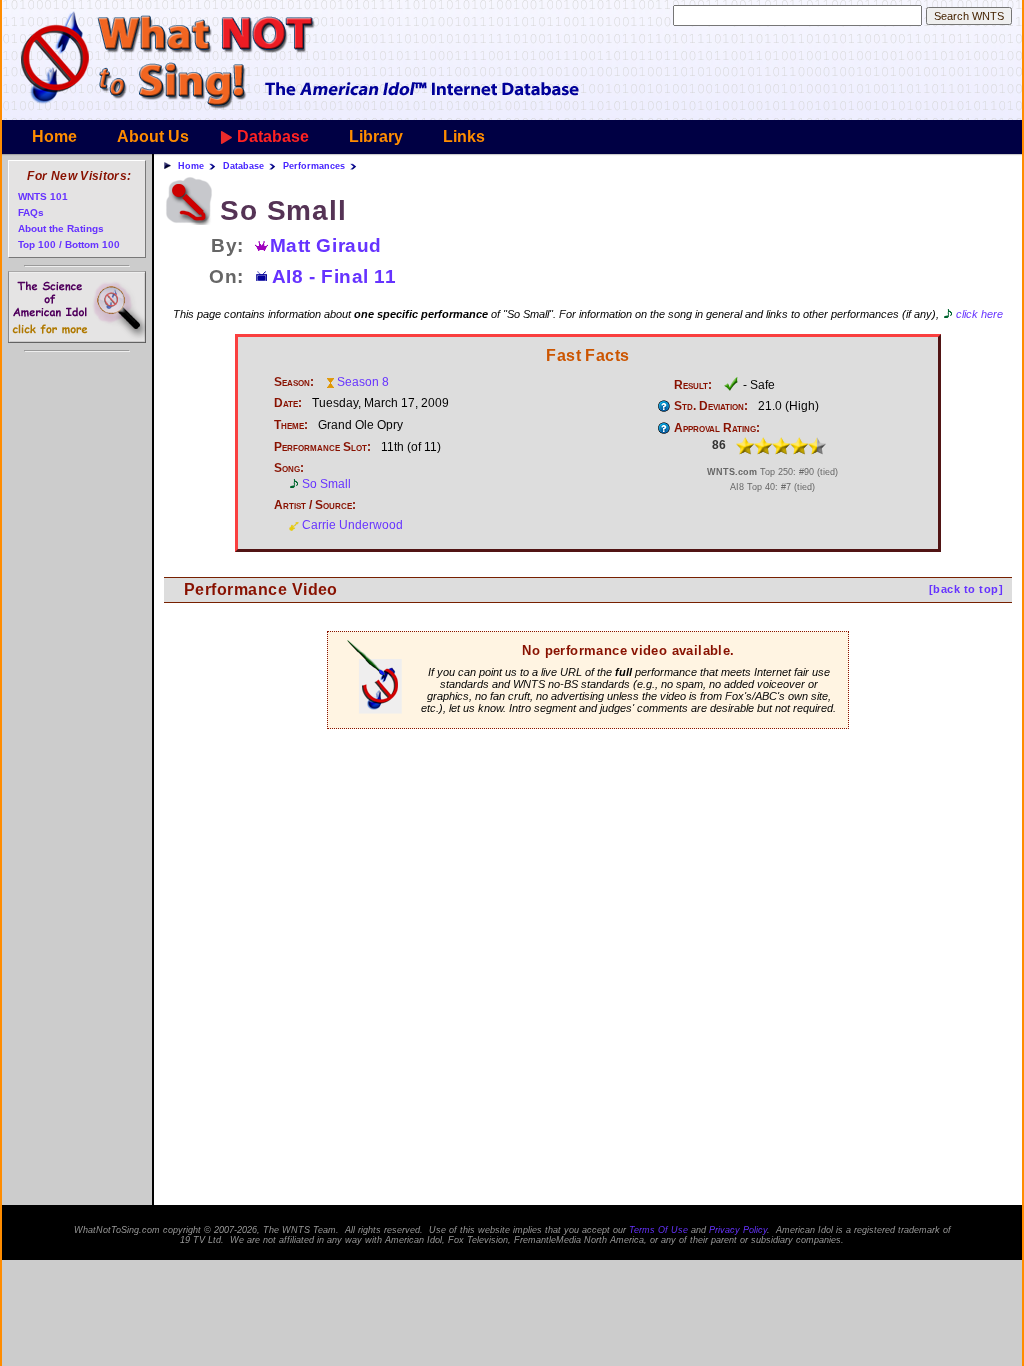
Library (376, 136)
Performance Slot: (322, 447)
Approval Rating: (717, 428)
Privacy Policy (738, 1230)
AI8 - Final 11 (334, 276)
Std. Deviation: (711, 406)
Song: (289, 468)
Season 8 (363, 382)
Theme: (291, 425)
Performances (314, 166)
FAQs (31, 212)
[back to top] (966, 589)
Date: (288, 403)
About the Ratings (61, 228)
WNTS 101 (43, 196)
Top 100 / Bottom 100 (69, 244)
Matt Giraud (326, 245)
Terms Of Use (658, 1230)
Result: (693, 385)
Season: (294, 382)
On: (226, 276)
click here (979, 314)
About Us (153, 136)
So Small (326, 484)
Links (464, 136)
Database (273, 136)
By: (227, 245)
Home (54, 136)
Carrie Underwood (352, 525)
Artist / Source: (315, 505)
